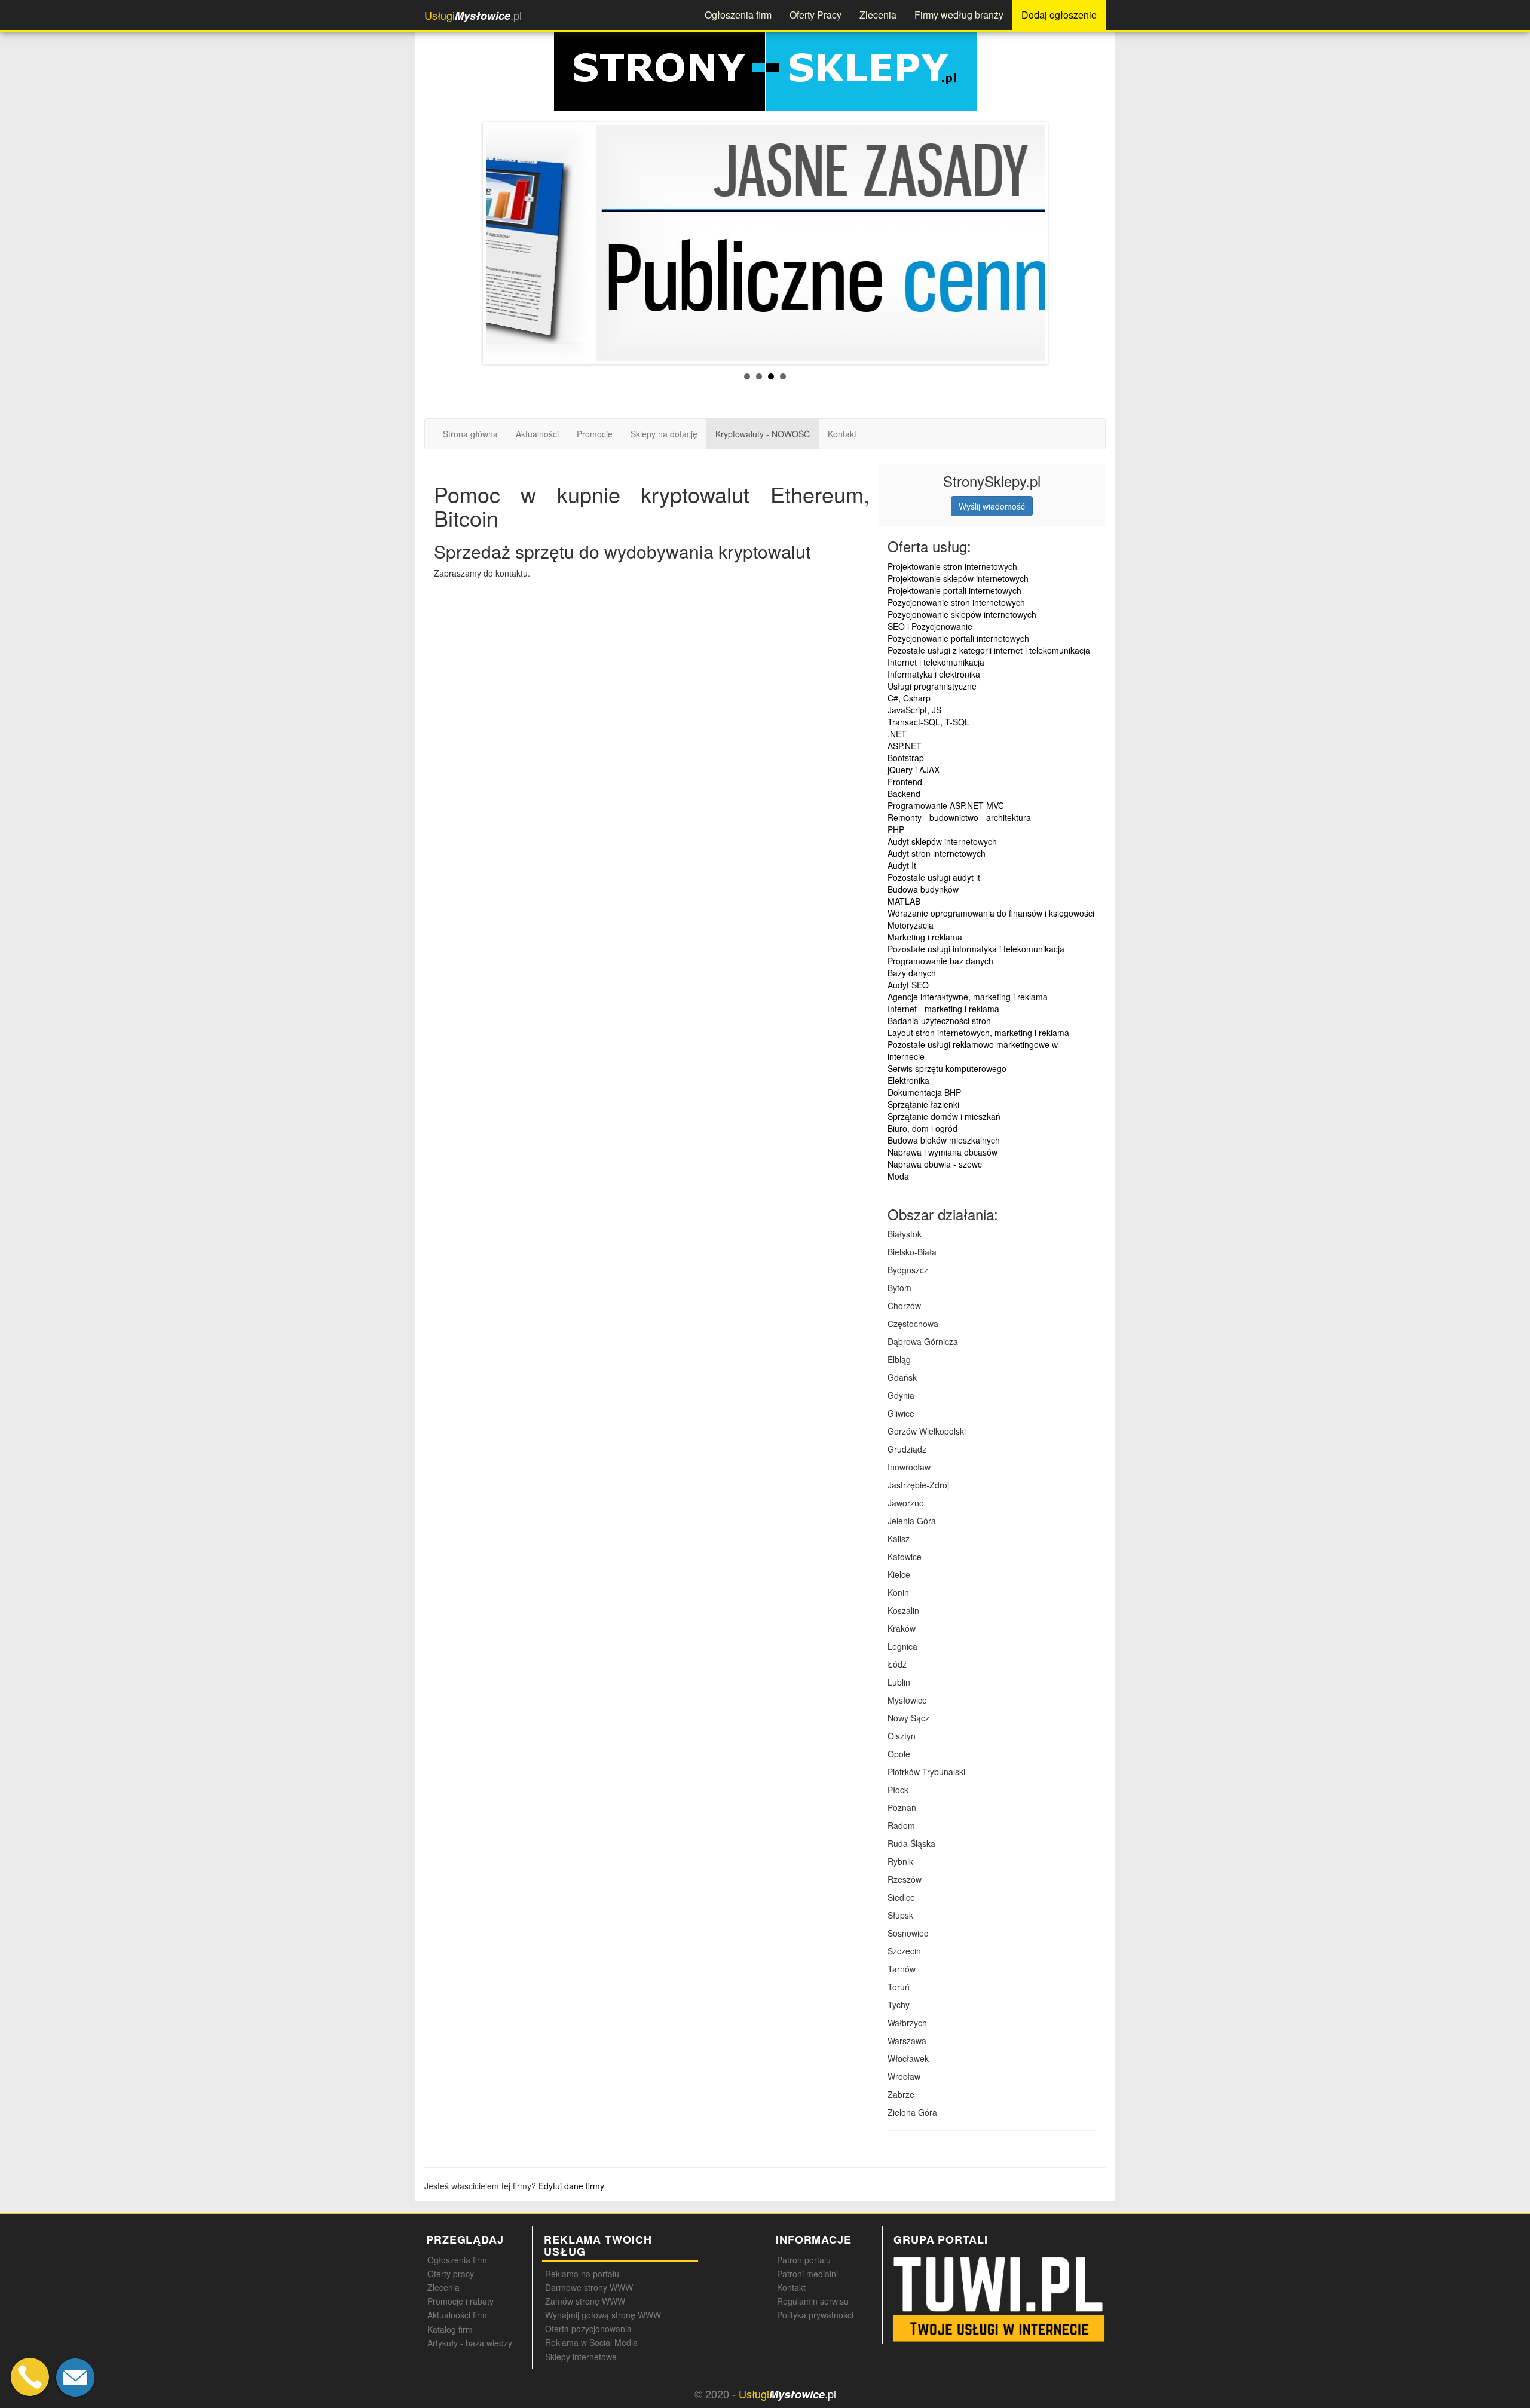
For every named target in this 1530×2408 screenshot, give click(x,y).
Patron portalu (804, 2260)
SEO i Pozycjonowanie (930, 626)
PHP (896, 829)
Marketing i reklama (925, 937)
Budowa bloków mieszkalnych (944, 1140)
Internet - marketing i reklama (943, 1009)
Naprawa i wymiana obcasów (943, 1152)
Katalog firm (450, 2329)
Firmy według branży (959, 15)
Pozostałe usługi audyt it (934, 877)
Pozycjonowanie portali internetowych (958, 638)
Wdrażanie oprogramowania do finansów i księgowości (991, 913)
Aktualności (537, 434)
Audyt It (902, 865)
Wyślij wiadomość (992, 506)
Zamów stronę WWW (585, 2301)
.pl (473, 15)
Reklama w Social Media (591, 2342)
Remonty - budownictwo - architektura (959, 817)
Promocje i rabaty (460, 2301)
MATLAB (904, 901)
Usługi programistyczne (932, 686)
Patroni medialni (807, 2274)
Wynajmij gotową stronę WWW (603, 2315)
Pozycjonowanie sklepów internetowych (962, 614)
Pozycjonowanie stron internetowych (956, 602)
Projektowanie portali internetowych (954, 590)
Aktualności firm (457, 2315)
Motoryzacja (911, 925)
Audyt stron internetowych (937, 853)
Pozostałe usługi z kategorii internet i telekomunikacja (989, 650)
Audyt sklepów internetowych (942, 841)
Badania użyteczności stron (939, 1021)
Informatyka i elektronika (934, 674)
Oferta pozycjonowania (588, 2329)
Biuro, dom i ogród (922, 1128)
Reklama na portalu (582, 2274)
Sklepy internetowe (581, 2357)
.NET (897, 734)
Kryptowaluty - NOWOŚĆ (763, 434)
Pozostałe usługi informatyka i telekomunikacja (976, 949)
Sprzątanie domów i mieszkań (944, 1116)
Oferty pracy (451, 2274)
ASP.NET (905, 746)
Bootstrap (906, 758)
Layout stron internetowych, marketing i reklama (978, 1033)
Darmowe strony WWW (589, 2287)
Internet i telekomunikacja (936, 662)
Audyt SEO (908, 985)
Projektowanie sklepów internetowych (958, 578)
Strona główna (470, 434)
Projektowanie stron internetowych (952, 566)
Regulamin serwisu (813, 2301)
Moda (898, 1176)
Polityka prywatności (815, 2315)
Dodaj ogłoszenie (1059, 15)
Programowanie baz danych (940, 961)
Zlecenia (878, 15)
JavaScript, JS (914, 710)
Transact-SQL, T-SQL (928, 722)
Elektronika (908, 1080)
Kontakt (842, 434)
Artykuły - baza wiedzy (470, 2343)
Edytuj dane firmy (571, 2186)
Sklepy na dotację (664, 434)
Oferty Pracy (816, 15)
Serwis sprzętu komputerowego (947, 1068)
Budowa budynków (923, 889)
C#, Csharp (909, 698)
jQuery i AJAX (914, 770)
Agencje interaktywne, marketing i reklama (968, 997)
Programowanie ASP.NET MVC (946, 805)
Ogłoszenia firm (738, 15)
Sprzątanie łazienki (923, 1104)
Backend (904, 794)
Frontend (905, 782)
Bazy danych (912, 973)
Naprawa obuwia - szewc (935, 1164)
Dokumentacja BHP (924, 1092)
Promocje (595, 434)
